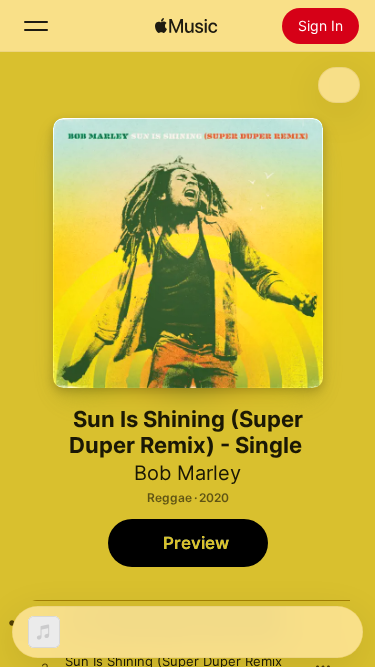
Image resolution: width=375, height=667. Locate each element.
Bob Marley (187, 473)
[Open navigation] (36, 26)
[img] (186, 26)
